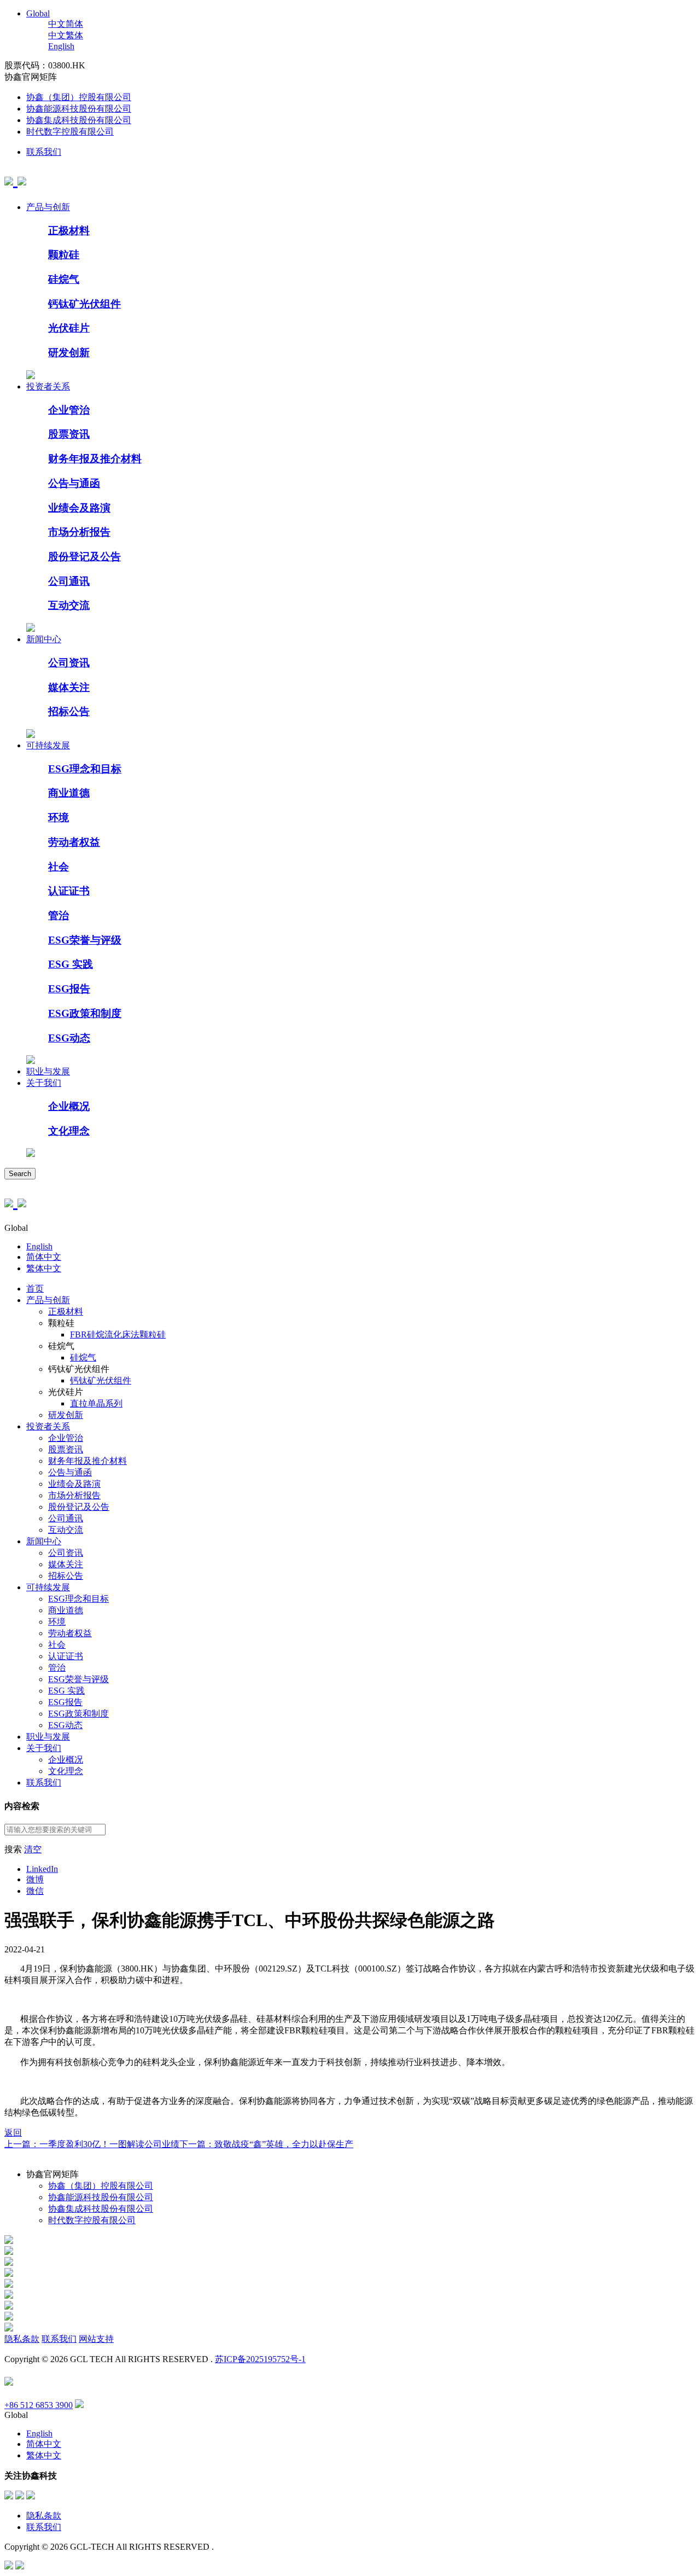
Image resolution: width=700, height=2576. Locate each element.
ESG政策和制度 (85, 1013)
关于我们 (44, 1083)
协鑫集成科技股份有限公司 (79, 120)
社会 (59, 867)
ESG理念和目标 (85, 769)
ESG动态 (69, 1038)
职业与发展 (48, 1071)
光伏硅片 (69, 328)
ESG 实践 (71, 964)
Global (38, 13)
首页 (35, 1289)
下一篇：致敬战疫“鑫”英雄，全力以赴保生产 (266, 2144)
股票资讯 (69, 434)
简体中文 (44, 1257)
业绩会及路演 (79, 508)
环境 (59, 818)
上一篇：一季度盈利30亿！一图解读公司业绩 (92, 2144)
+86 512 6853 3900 (39, 2405)
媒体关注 (69, 687)
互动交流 (69, 605)
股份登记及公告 (84, 557)
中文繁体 (66, 35)
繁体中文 (44, 1268)
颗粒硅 (64, 255)
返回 (13, 2133)
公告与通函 (74, 483)
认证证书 (69, 891)
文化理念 (69, 1131)
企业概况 (69, 1106)
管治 (59, 915)
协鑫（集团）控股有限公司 (79, 97)
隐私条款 (22, 2339)
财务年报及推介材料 (95, 459)
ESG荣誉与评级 (85, 940)
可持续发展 (48, 745)
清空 (33, 1849)
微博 (35, 1879)
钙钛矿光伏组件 (84, 304)
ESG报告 (69, 989)
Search (20, 1174)
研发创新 (69, 353)
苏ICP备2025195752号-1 (260, 2359)
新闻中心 (44, 639)
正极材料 (69, 231)
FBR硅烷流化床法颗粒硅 (118, 1334)
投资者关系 (48, 386)
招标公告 (69, 711)
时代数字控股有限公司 (70, 132)
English (61, 46)
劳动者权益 (74, 842)
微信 (35, 1891)
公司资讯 (69, 663)
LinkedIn (42, 1869)
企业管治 (69, 410)
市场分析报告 (79, 532)
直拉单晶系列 (96, 1403)
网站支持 (96, 2339)
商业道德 (69, 793)
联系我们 (44, 152)
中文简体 (66, 24)
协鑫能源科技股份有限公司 (79, 109)
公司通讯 (69, 581)
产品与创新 (48, 207)
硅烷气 (64, 279)
